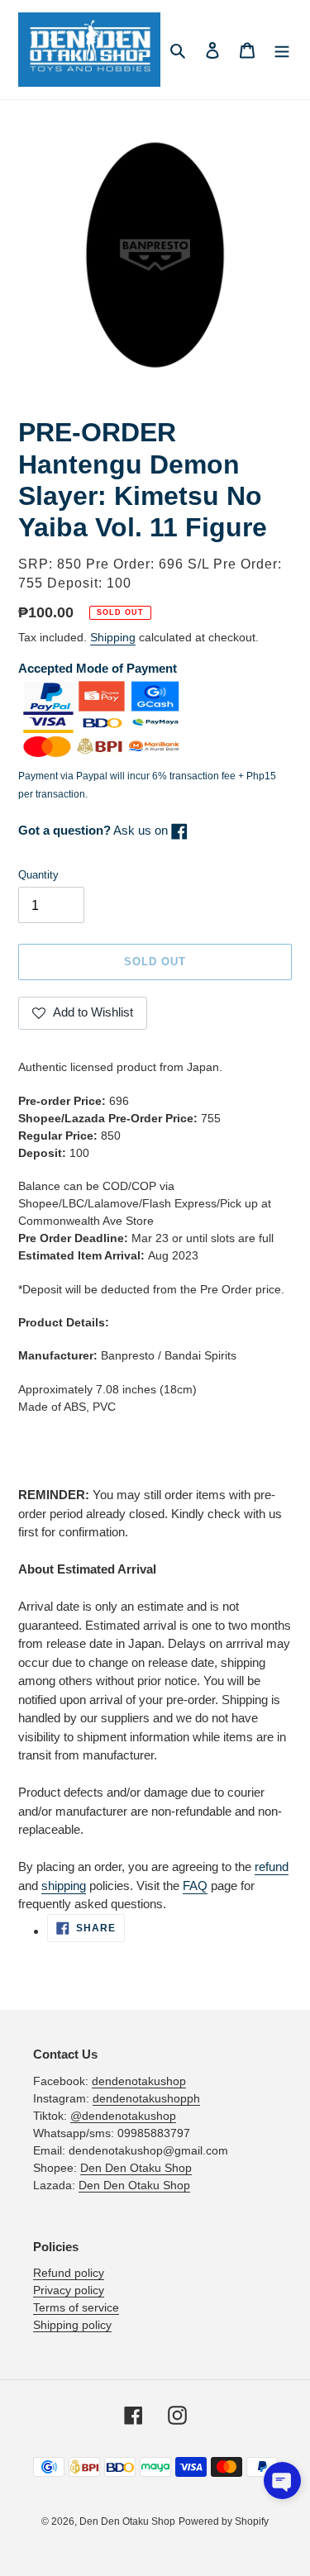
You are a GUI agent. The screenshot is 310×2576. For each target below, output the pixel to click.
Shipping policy (72, 2325)
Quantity (38, 875)
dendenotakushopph (146, 2098)
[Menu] (282, 50)
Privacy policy (69, 2290)
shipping (64, 1886)
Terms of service (76, 2307)
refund (272, 1867)
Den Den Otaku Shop (136, 2168)
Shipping (113, 637)
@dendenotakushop (123, 2116)
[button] (282, 2481)
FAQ (195, 1886)
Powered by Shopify (224, 2521)
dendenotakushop (139, 2081)
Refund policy (69, 2273)
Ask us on (95, 830)
